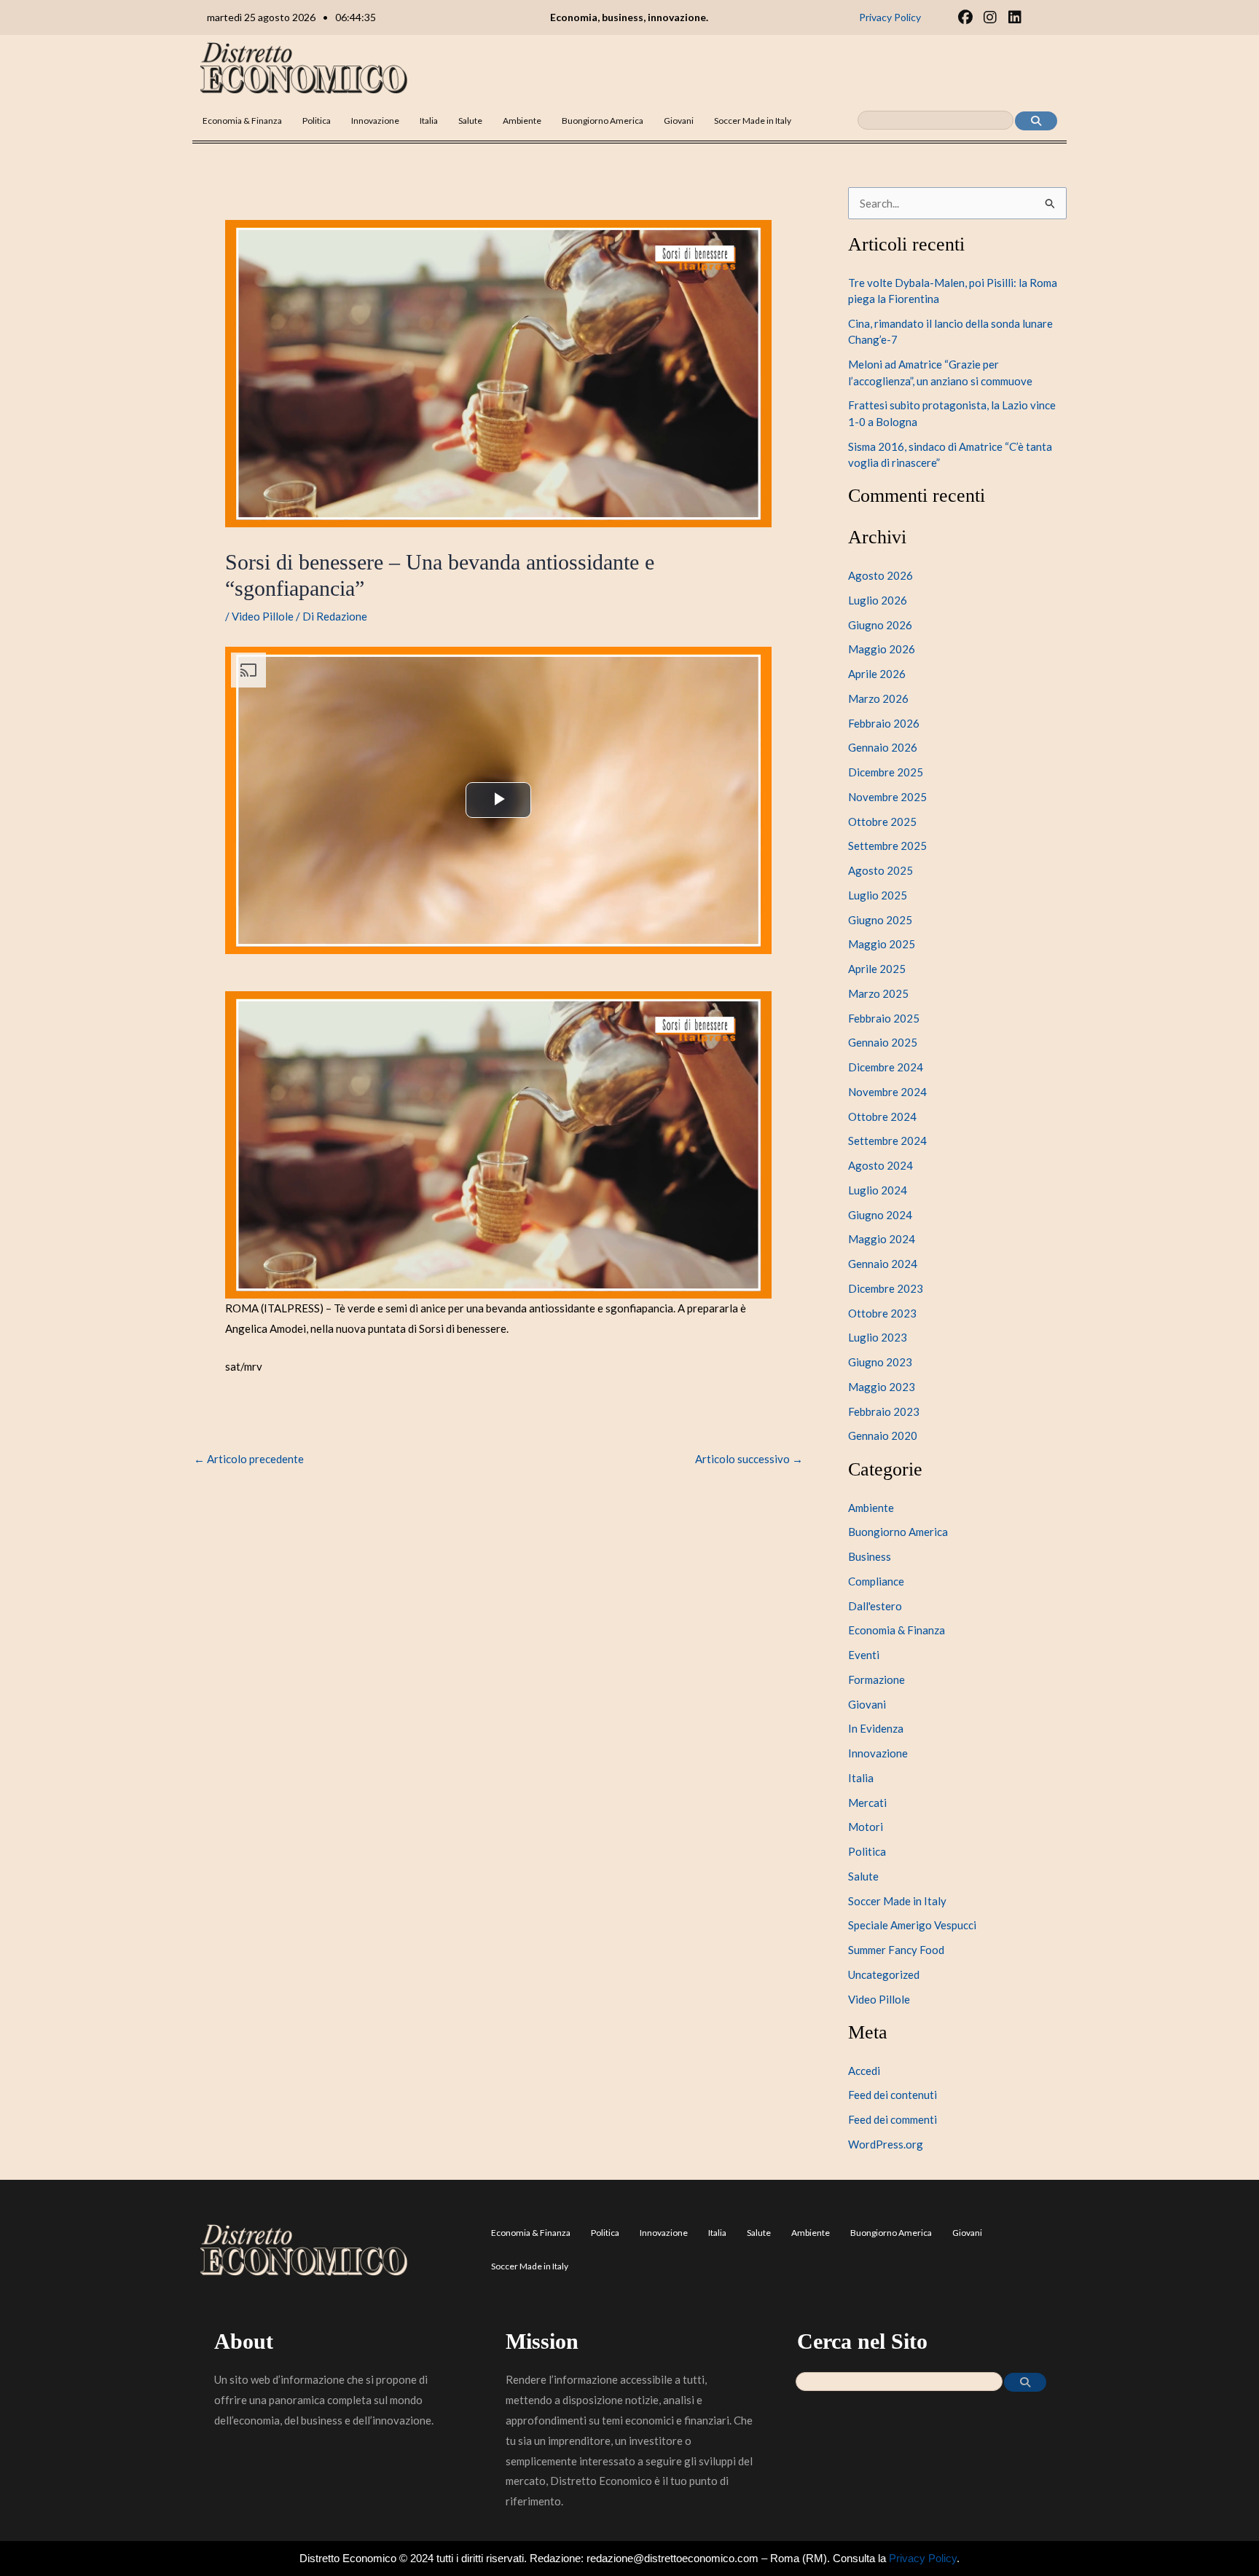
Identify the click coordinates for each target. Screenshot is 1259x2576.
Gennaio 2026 (883, 747)
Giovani (679, 121)
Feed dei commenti (893, 2119)
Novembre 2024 (887, 1092)
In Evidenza (876, 1728)
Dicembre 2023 (886, 1288)
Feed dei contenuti (893, 2095)
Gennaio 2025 (883, 1042)
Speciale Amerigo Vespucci (912, 1925)
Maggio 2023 (882, 1387)
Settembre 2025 (887, 846)
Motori (866, 1827)
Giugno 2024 (880, 1215)
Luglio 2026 (878, 600)
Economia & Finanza (242, 121)
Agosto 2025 (880, 870)
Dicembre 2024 (886, 1067)
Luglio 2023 (878, 1337)
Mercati (867, 1803)
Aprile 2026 (877, 674)
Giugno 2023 (880, 1362)
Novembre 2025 (887, 797)
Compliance (876, 1581)
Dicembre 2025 (886, 772)
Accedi (864, 2071)
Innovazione (375, 121)
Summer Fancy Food (896, 1950)
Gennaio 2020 (883, 1435)
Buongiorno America (603, 121)
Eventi (864, 1655)
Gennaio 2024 (883, 1264)
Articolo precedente (249, 1459)
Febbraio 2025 (884, 1018)
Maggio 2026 (882, 649)
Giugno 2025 (880, 920)
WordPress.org (886, 2144)
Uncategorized (884, 1974)
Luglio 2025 (878, 895)
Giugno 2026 (880, 625)
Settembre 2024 (887, 1141)
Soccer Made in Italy (753, 121)
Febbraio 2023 (884, 1411)
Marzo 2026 (878, 698)
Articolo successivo (749, 1459)
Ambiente (522, 121)
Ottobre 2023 (882, 1313)
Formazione (876, 1679)
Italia (429, 121)
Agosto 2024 (880, 1165)
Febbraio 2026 (884, 723)
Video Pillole (263, 616)
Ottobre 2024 (882, 1116)
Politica (317, 121)
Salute (470, 121)
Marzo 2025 (878, 993)
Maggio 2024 (882, 1239)
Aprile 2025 (877, 969)
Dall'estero (875, 1606)
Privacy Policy (923, 2558)
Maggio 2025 (882, 944)
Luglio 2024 (878, 1190)
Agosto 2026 (880, 575)
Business (870, 1556)
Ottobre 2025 (882, 822)
